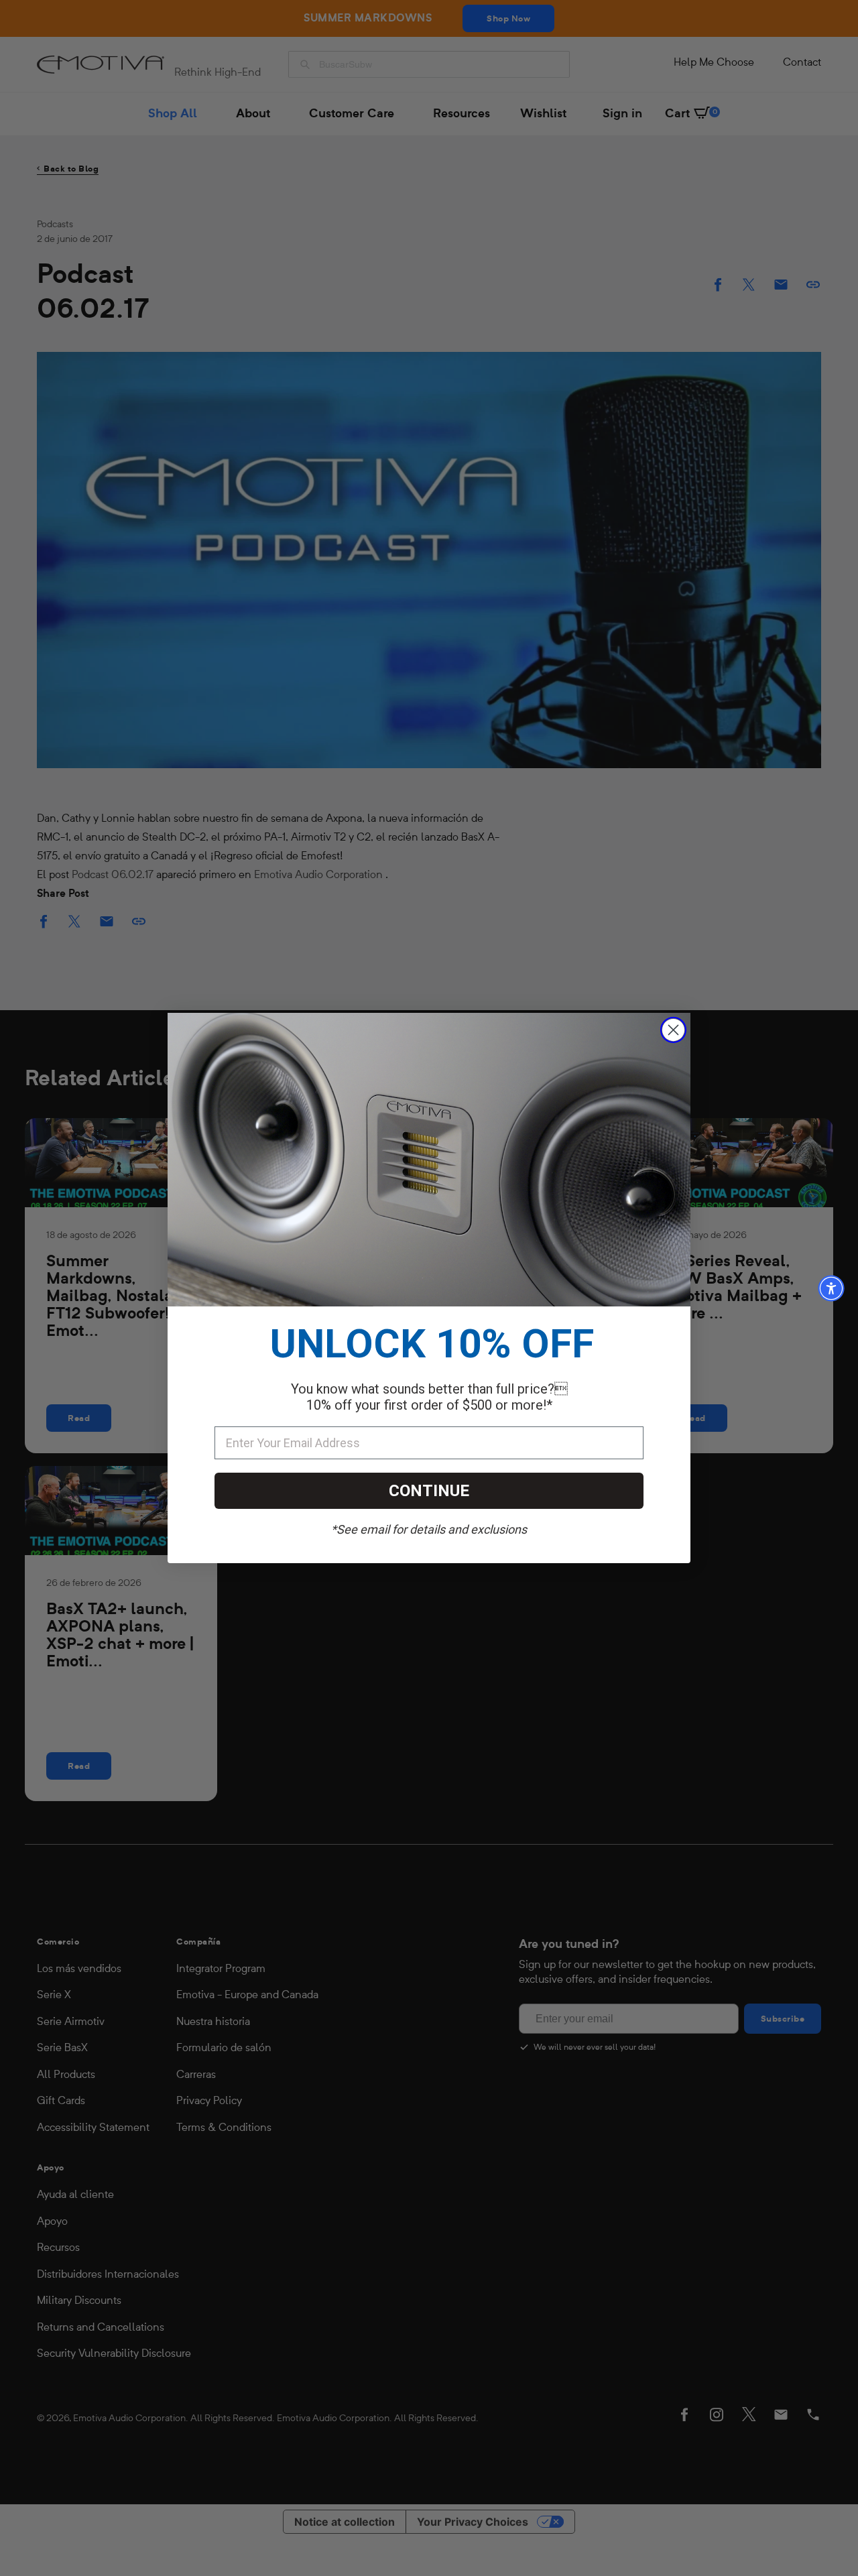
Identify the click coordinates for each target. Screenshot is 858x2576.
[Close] (673, 1030)
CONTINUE (429, 1491)
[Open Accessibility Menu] (831, 1288)
